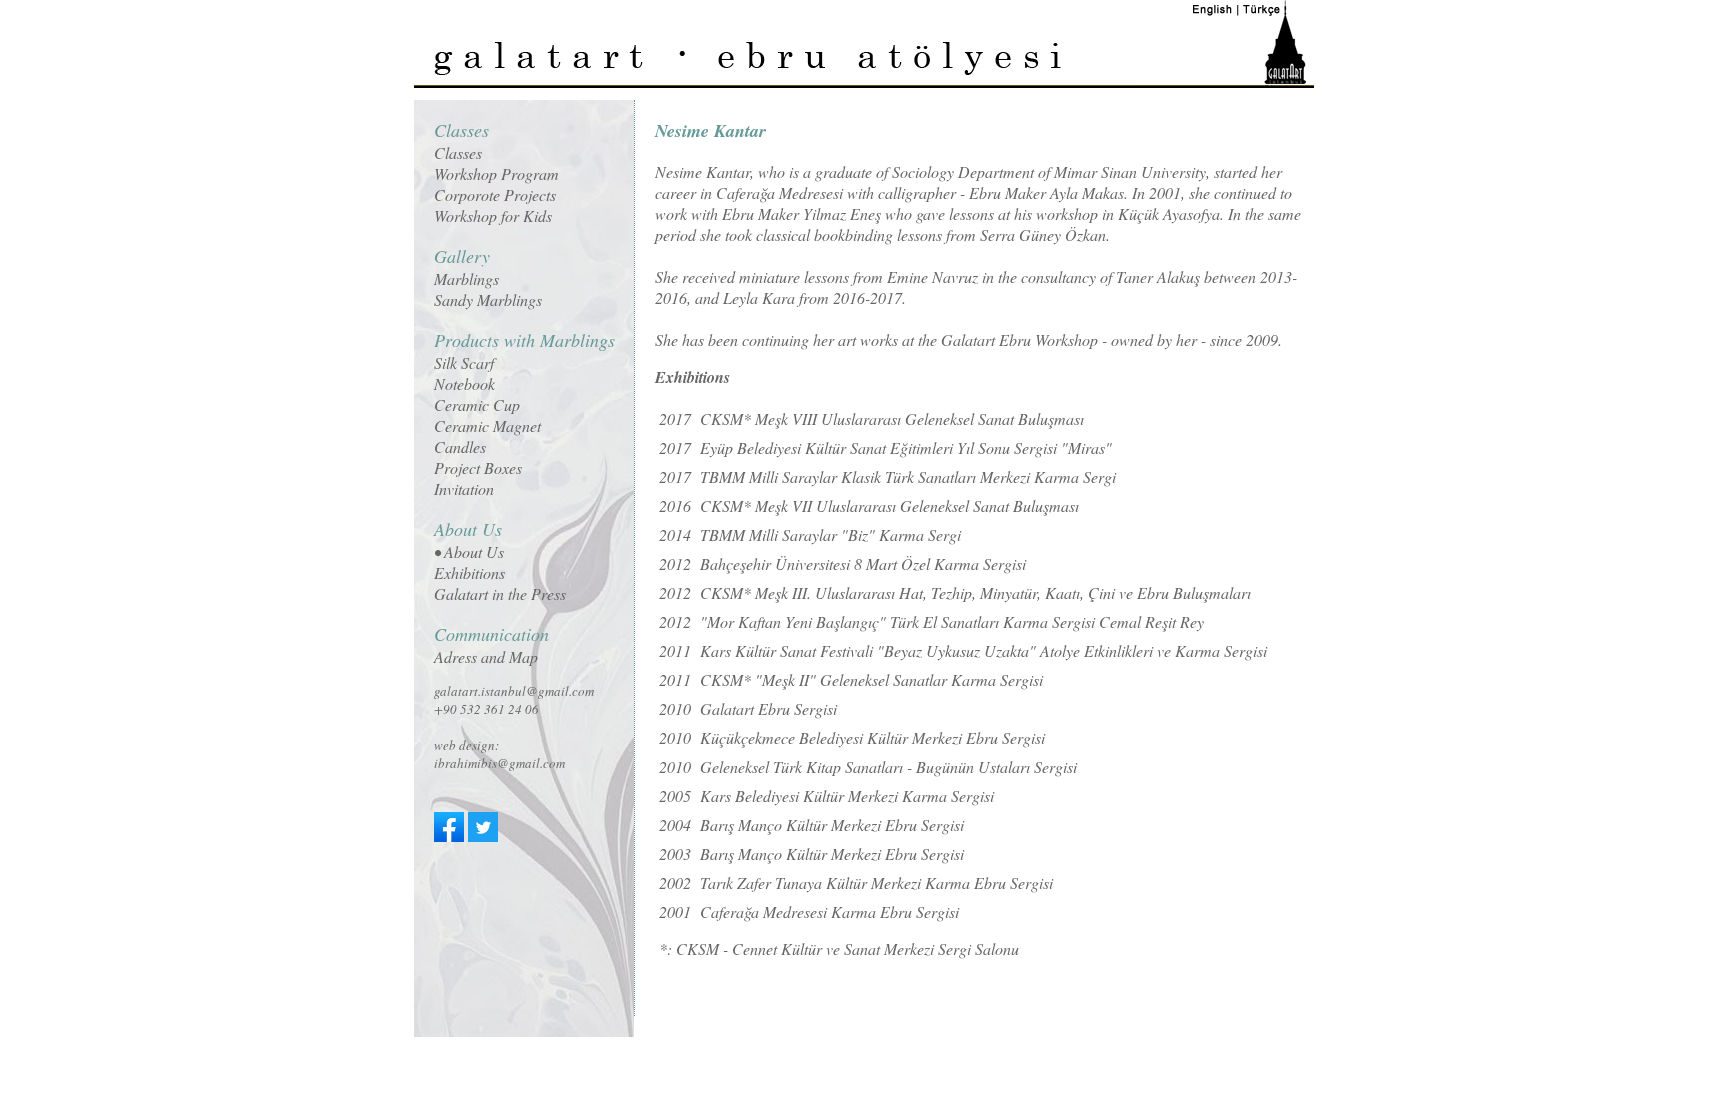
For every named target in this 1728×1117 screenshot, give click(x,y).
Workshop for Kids (493, 215)
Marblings (466, 278)
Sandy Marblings (488, 299)
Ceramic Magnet (487, 425)
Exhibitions (469, 572)
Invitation (464, 488)
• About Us (469, 551)
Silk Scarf (464, 362)
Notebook (464, 383)
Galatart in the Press (500, 593)
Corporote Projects (495, 194)
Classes (458, 152)
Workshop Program (496, 173)
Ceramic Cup (477, 404)
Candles (460, 446)
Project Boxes (478, 467)
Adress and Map (486, 656)
